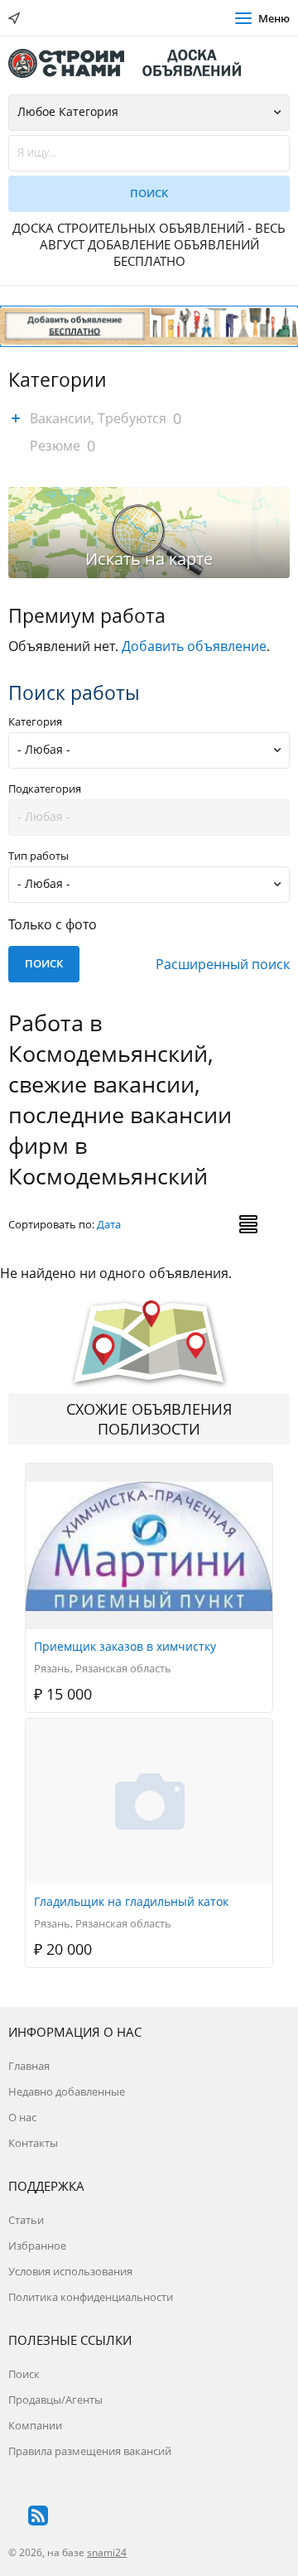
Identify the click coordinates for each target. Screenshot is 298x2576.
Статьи (26, 2220)
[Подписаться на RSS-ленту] (38, 2516)
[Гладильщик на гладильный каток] (150, 1728)
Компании (35, 2425)
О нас (22, 2117)
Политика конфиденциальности (91, 2297)
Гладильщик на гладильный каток (131, 1901)
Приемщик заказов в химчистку (125, 1646)
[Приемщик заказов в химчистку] (150, 1473)
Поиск (24, 2374)
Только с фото (53, 924)
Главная (29, 2066)
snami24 (107, 2552)
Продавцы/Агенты (55, 2400)
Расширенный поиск (223, 964)
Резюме (55, 446)
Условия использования (70, 2271)
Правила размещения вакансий (90, 2451)
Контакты (33, 2143)
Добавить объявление (194, 646)
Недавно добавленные (67, 2091)
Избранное (37, 2246)
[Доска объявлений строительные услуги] (132, 63)
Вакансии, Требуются (98, 418)
